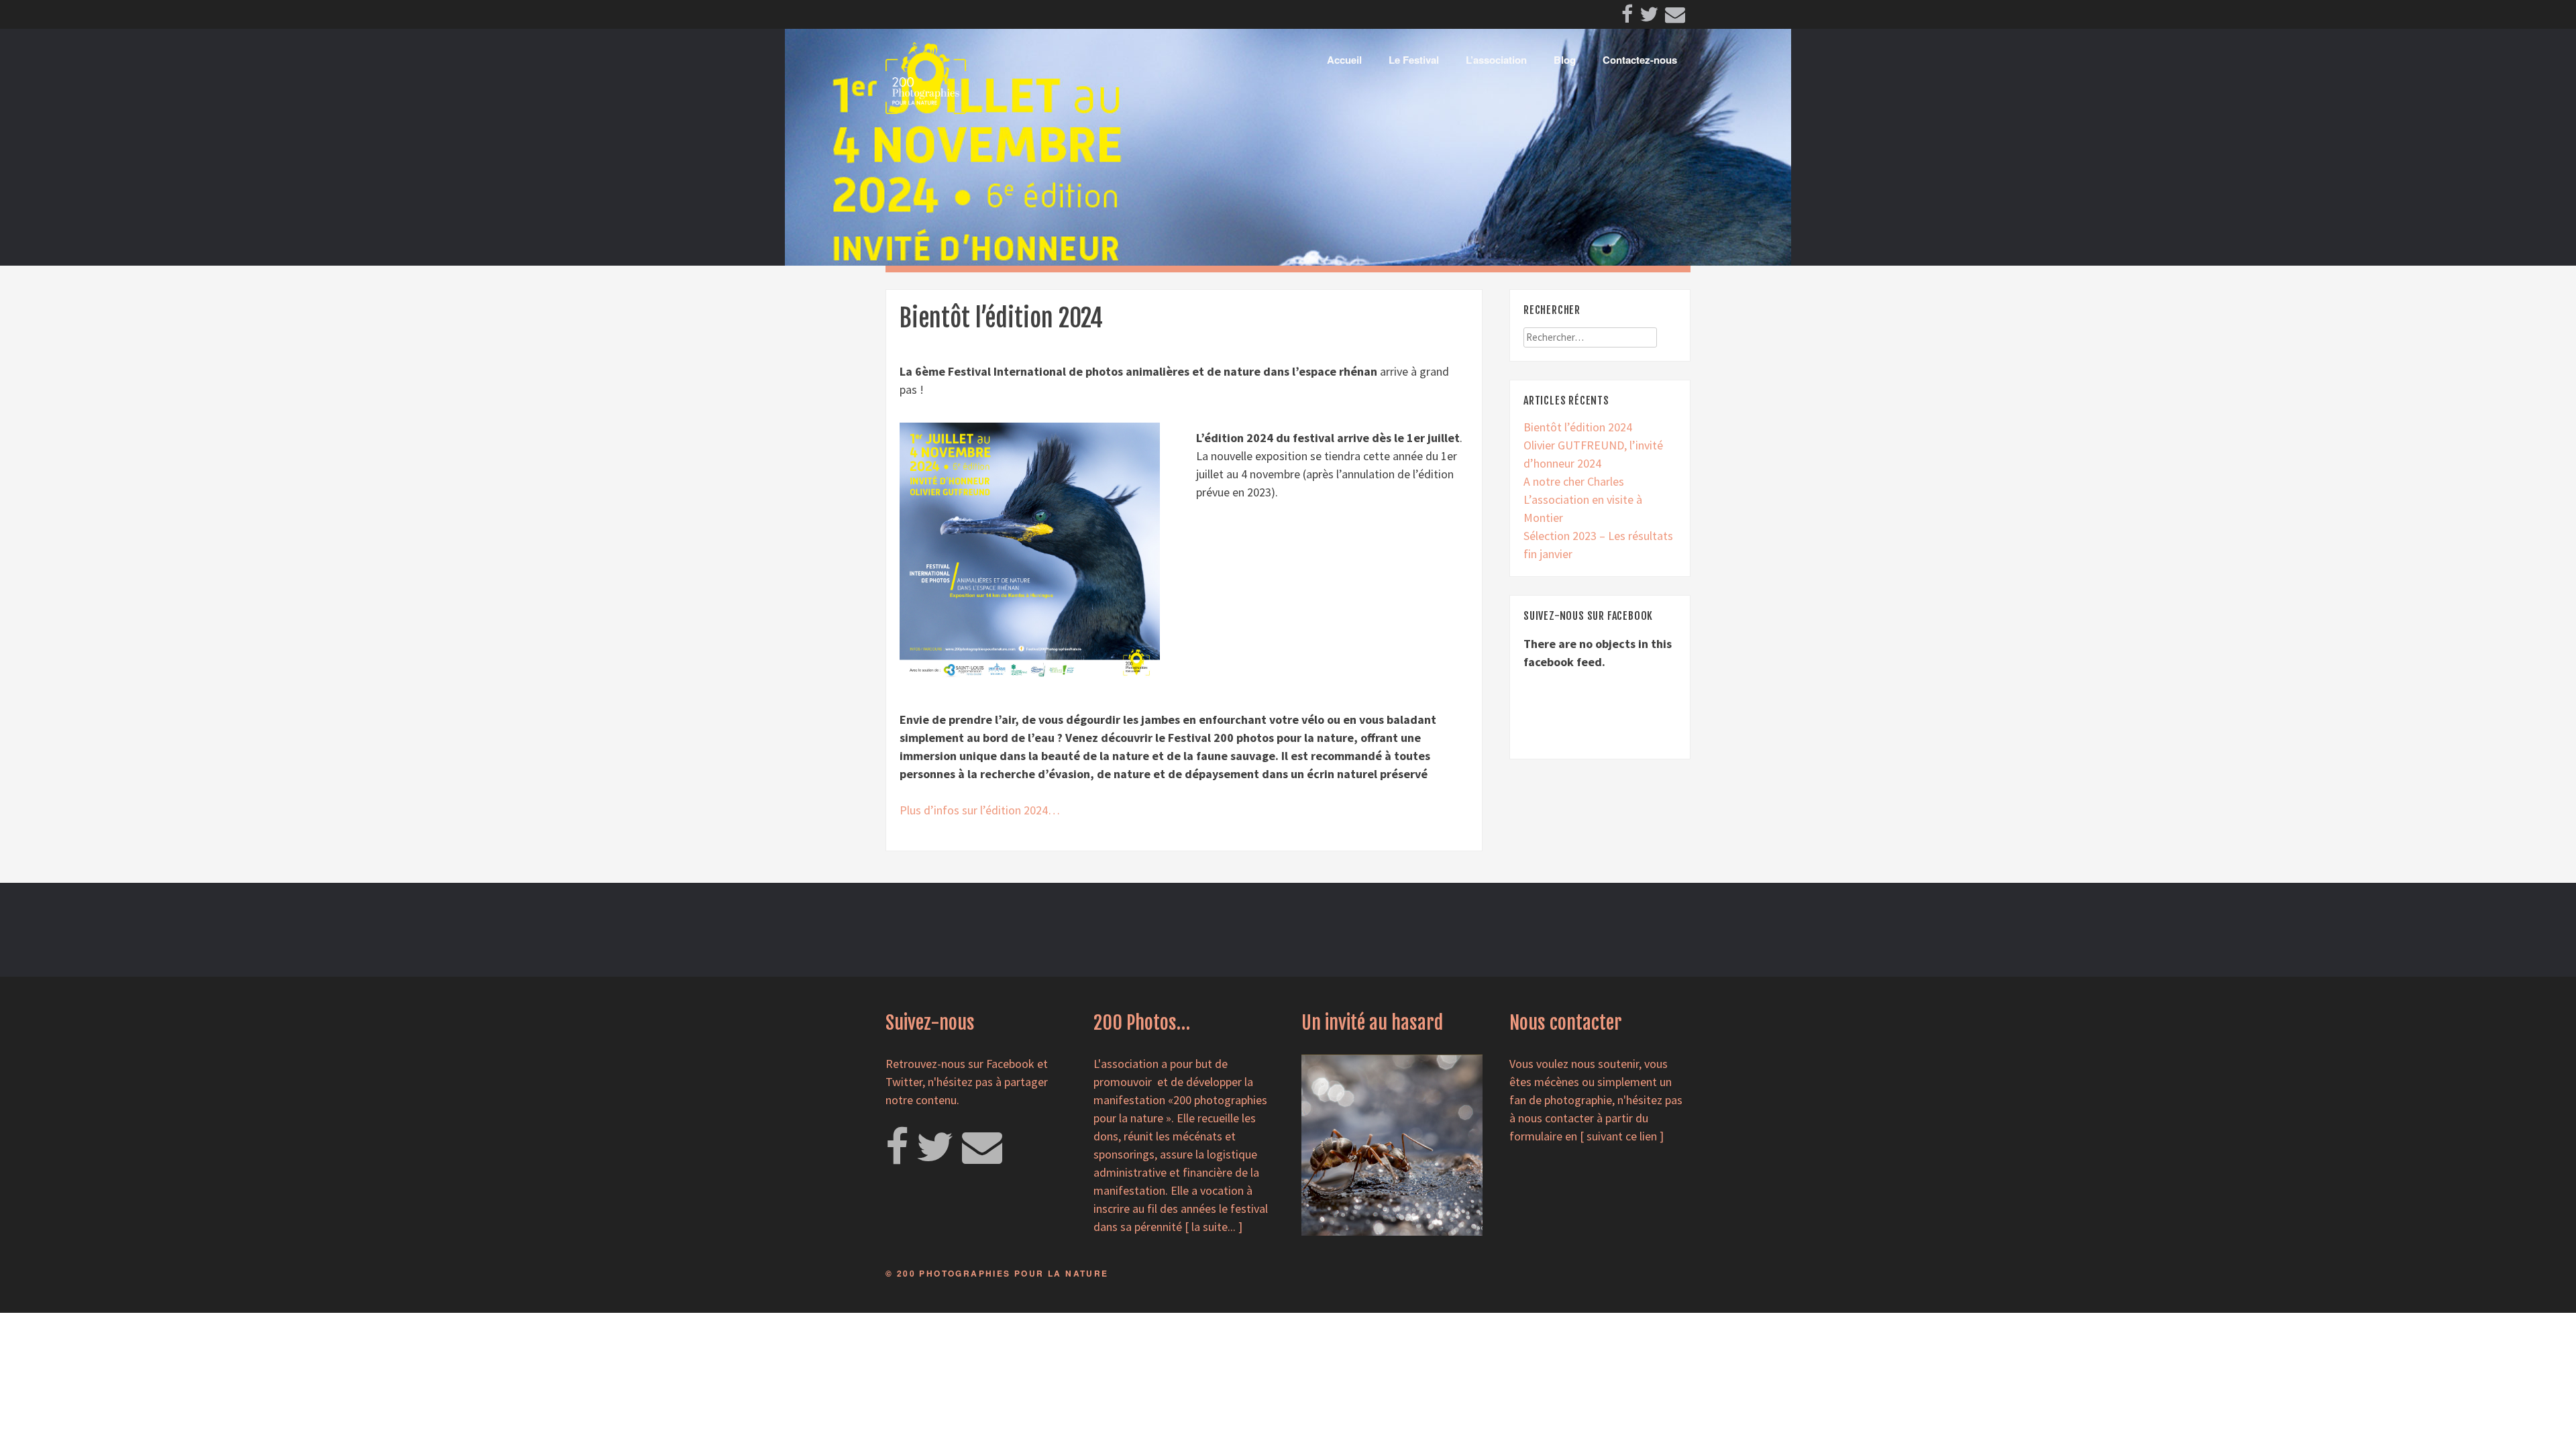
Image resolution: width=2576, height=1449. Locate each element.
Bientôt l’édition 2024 (1578, 427)
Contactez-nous (1640, 60)
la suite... (1214, 1227)
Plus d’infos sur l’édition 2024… (980, 810)
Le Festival (1414, 60)
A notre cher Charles (1574, 481)
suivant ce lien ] (1625, 1136)
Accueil (1344, 60)
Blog (1565, 60)
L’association (1496, 60)
